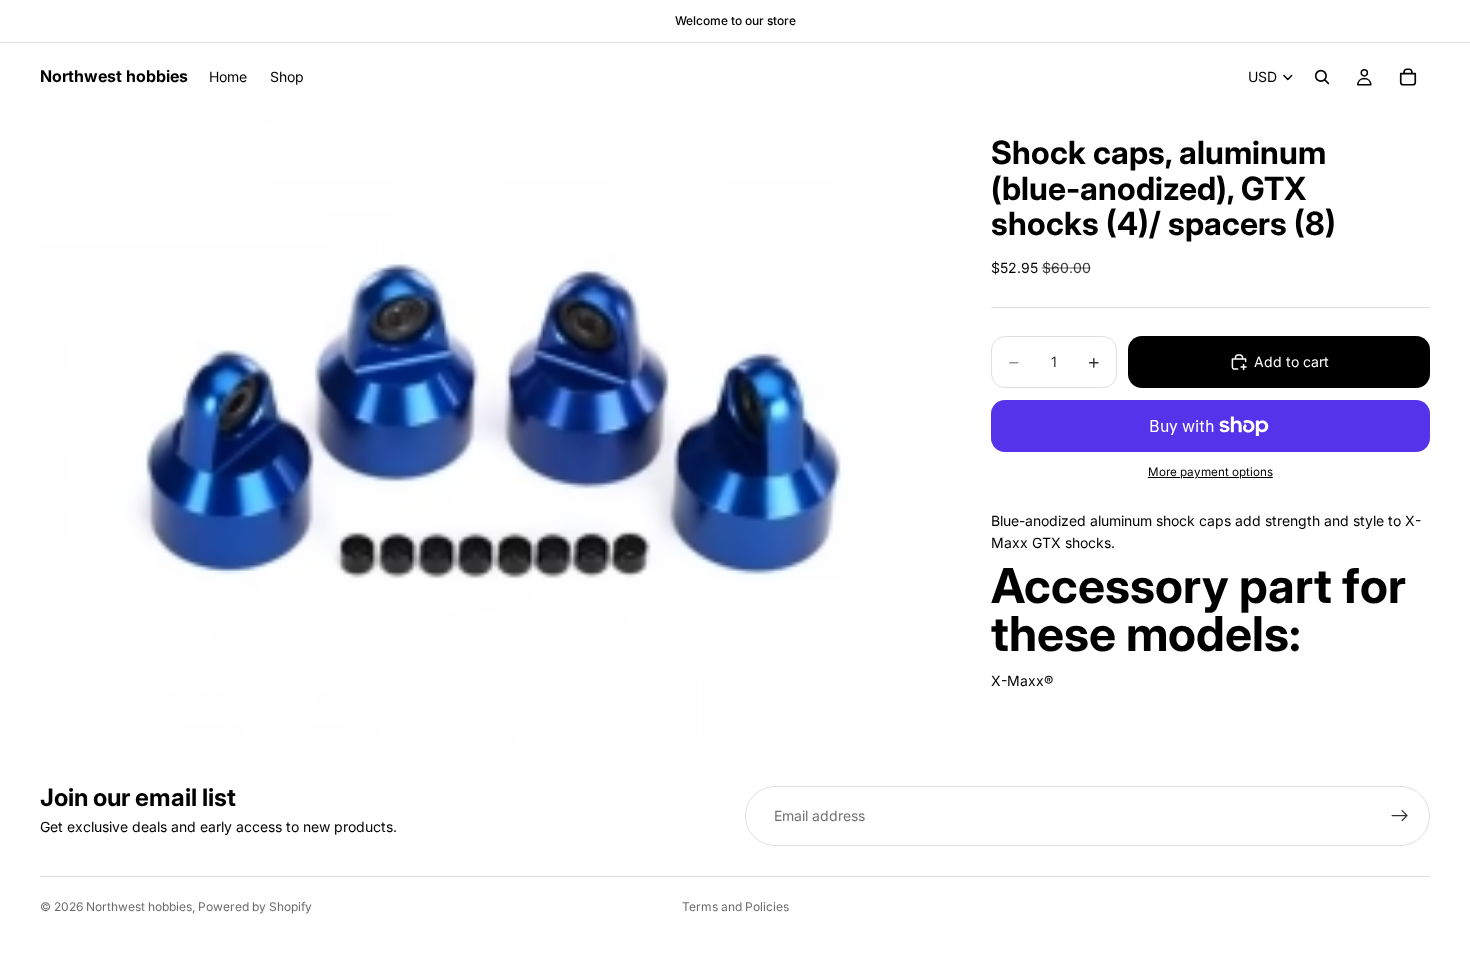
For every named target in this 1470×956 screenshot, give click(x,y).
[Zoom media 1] (491, 433)
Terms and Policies (735, 906)
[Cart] (1408, 77)
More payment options (1210, 472)
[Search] (1322, 77)
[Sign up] (1400, 816)
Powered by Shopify (255, 906)
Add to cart (1291, 361)
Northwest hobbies (139, 906)
